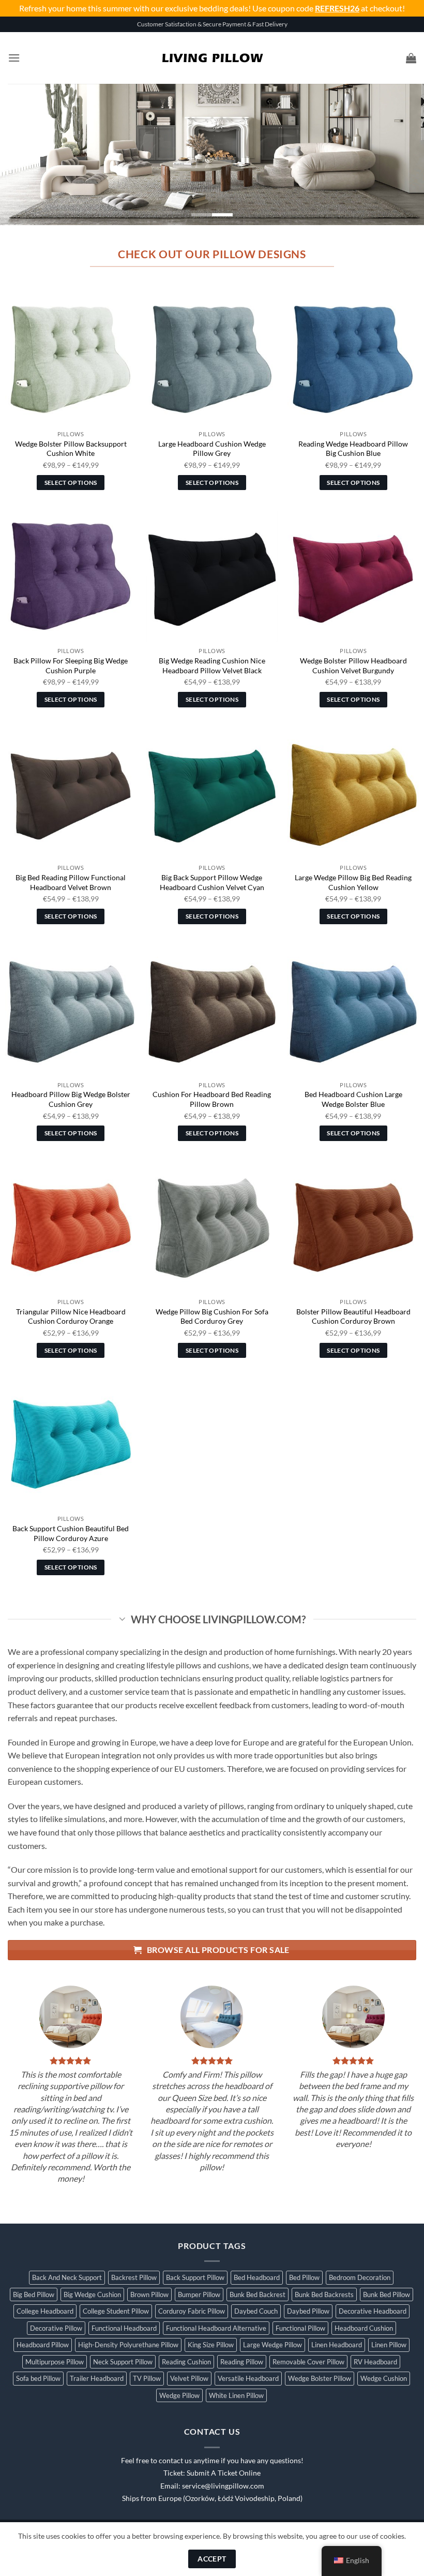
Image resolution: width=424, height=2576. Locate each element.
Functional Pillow (300, 2328)
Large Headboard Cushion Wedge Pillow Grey (212, 449)
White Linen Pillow (236, 2395)
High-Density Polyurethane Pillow (128, 2345)
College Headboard (45, 2311)
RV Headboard (375, 2362)
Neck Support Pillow (123, 2362)
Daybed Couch (256, 2311)
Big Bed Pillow (34, 2294)
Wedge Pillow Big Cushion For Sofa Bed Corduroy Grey (212, 1316)
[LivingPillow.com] (212, 58)
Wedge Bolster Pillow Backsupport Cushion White (71, 449)
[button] (14, 58)
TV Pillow (147, 2378)
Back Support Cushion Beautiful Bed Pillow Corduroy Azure (71, 1533)
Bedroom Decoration (360, 2277)
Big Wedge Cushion (92, 2294)
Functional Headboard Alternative (216, 2328)
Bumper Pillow (199, 2294)
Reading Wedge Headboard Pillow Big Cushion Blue (353, 449)
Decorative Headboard (373, 2311)
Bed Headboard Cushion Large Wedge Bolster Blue (353, 1099)
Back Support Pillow (195, 2277)
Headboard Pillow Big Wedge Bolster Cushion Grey (71, 1099)
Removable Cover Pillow (308, 2362)
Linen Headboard (337, 2345)
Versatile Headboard (248, 2378)
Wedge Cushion (384, 2378)
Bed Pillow (304, 2277)
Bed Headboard (257, 2277)
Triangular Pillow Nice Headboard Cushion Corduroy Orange (71, 1316)
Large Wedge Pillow (272, 2345)
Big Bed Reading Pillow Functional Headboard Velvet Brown (71, 882)
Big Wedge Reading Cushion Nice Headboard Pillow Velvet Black (212, 665)
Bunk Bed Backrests (324, 2294)
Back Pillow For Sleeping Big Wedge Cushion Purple (71, 665)
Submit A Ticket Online (224, 2473)
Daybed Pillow (308, 2311)
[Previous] (22, 154)
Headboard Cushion (364, 2328)
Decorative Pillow (56, 2328)
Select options (71, 483)
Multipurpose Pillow (55, 2362)
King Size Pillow (211, 2345)
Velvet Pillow (189, 2378)
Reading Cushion (186, 2362)
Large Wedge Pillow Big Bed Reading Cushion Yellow (353, 882)
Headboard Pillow (43, 2345)
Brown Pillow (149, 2294)
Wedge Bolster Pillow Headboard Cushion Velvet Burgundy (353, 665)
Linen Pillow (389, 2345)
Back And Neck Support (67, 2277)
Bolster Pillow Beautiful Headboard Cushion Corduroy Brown (353, 1316)
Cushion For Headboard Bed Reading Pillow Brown (212, 1099)
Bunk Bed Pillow (387, 2294)
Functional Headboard (124, 2328)
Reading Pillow (242, 2362)
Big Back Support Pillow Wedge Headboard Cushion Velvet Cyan (212, 882)
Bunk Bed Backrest (258, 2294)
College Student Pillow (116, 2311)
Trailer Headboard (97, 2378)
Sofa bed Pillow (38, 2378)
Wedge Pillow (179, 2395)
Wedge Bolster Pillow (320, 2378)
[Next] (402, 154)
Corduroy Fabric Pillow (192, 2311)
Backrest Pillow (134, 2277)
